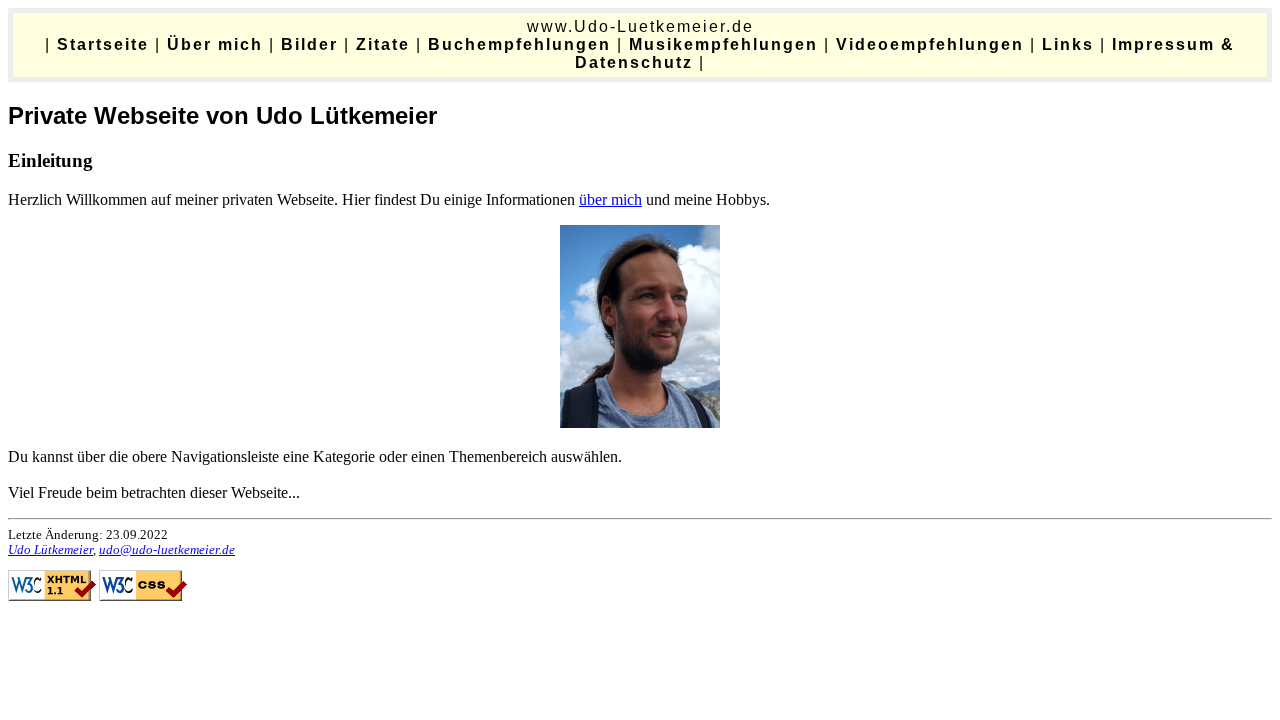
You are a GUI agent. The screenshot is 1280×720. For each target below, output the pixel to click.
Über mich (215, 44)
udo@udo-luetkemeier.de (167, 550)
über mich (610, 199)
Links (1068, 44)
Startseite (103, 44)
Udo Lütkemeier (50, 550)
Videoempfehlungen (930, 44)
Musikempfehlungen (723, 44)
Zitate (383, 44)
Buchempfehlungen (519, 44)
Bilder (309, 44)
